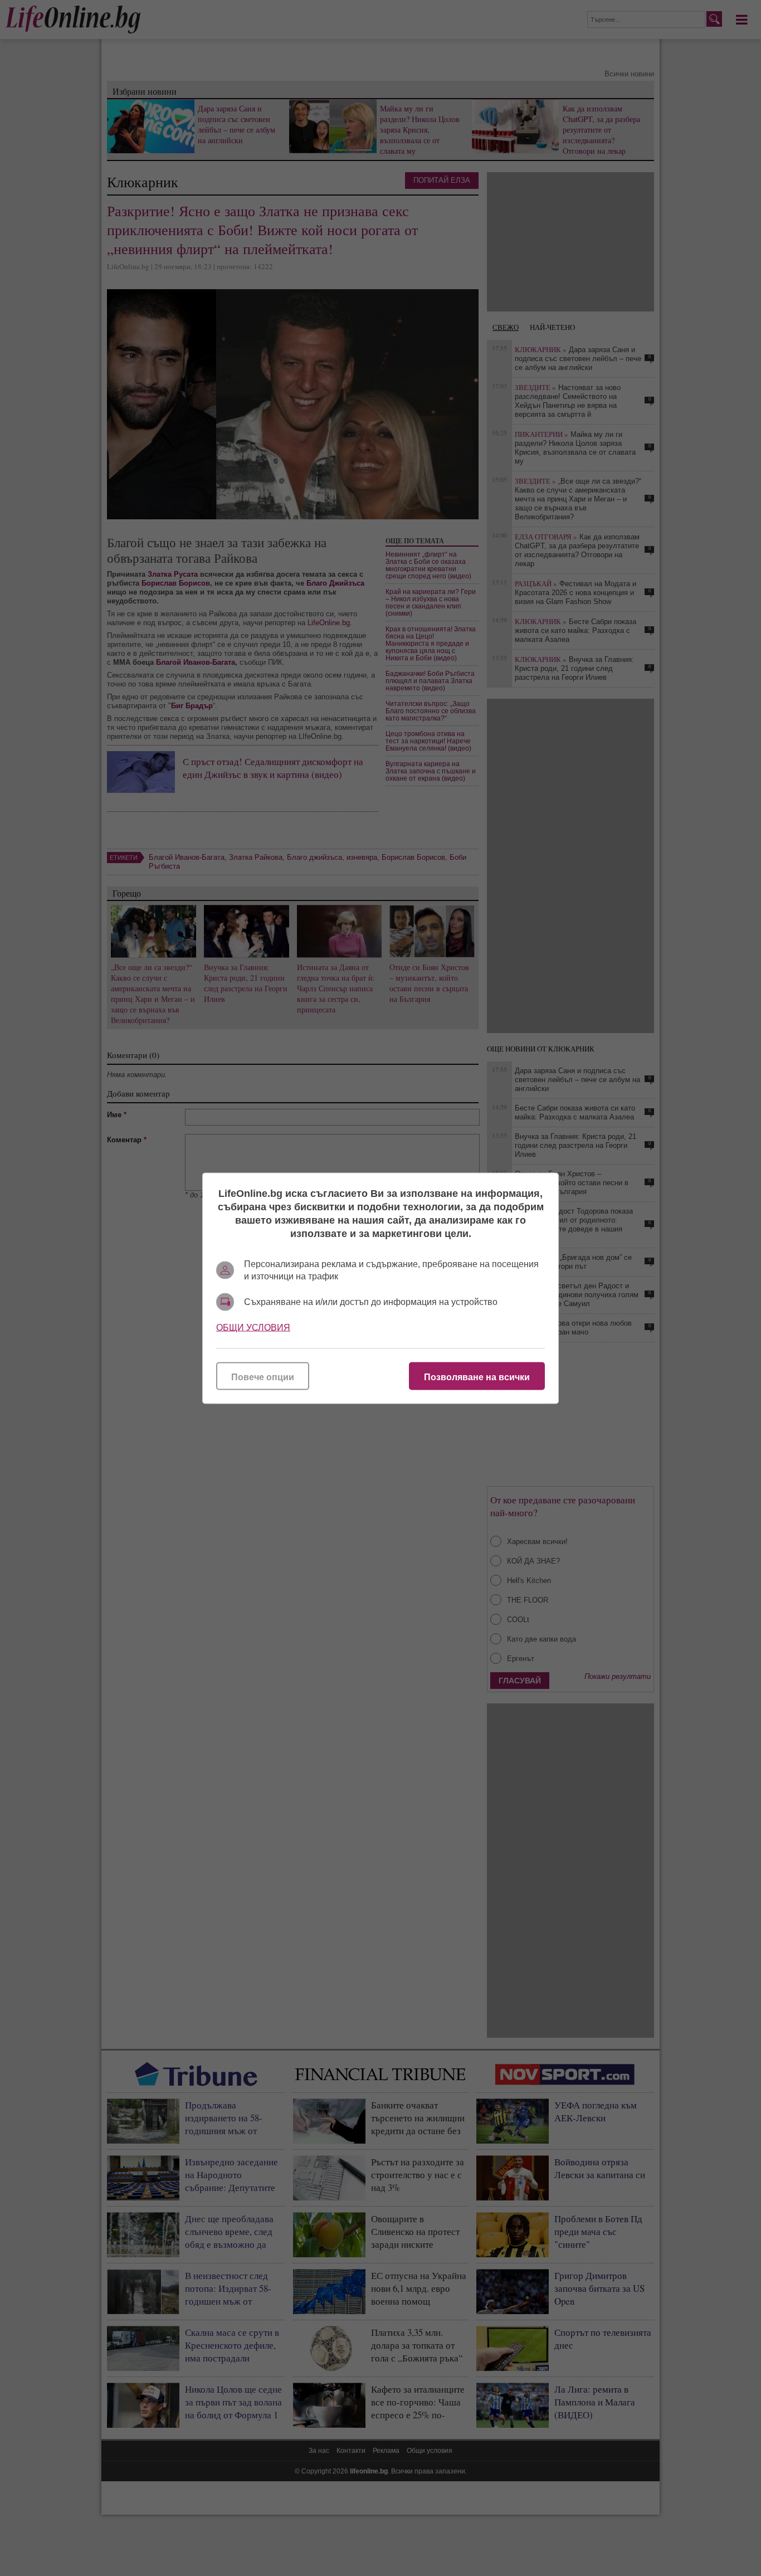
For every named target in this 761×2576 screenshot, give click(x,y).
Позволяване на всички (477, 1377)
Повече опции (263, 1377)
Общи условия (253, 1327)
